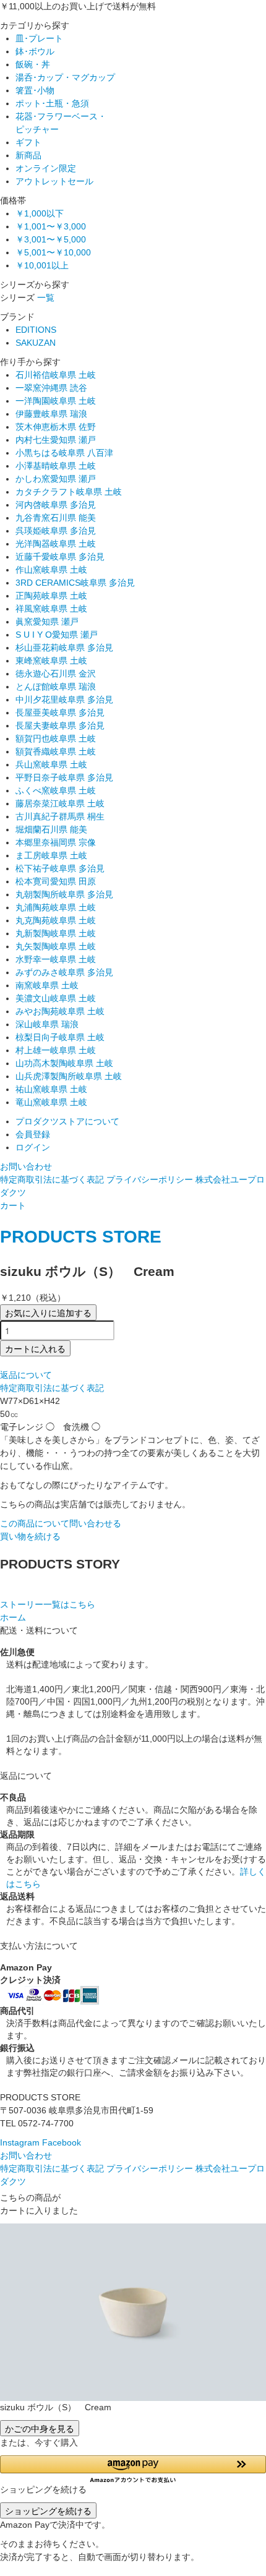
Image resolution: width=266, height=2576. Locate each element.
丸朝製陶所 (64, 894)
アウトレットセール (54, 181)
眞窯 (47, 622)
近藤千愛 (60, 557)
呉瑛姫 (56, 531)
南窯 (47, 985)
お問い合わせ (26, 1166)
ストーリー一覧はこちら (48, 1604)
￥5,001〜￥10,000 (53, 252)
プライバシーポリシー (150, 1179)
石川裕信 (56, 375)
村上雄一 (56, 1050)
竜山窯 (51, 1102)
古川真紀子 (60, 816)
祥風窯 (51, 609)
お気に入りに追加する (48, 1312)
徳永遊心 (56, 674)
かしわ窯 (56, 479)
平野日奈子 (64, 777)
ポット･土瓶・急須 (52, 103)
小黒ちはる (64, 453)
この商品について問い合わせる (61, 1523)
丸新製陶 (56, 933)
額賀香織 (56, 751)
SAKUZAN (36, 343)
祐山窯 (51, 1089)
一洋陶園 (56, 401)
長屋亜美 (60, 712)
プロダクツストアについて (67, 1121)
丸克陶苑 (56, 920)
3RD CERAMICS (75, 583)
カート (13, 1205)
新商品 (28, 155)
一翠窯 (51, 388)
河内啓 (56, 505)
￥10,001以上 (42, 265)
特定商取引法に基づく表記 (52, 1179)
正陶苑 (51, 596)
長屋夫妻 (60, 725)
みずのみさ (64, 972)
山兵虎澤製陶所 (69, 1076)
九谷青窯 (56, 518)
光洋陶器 (56, 544)
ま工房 (51, 855)
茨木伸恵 (56, 427)
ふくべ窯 (56, 790)
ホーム (13, 1617)
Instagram (20, 2142)
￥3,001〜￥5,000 (51, 239)
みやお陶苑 (60, 1011)
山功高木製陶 (64, 1063)
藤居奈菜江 (60, 803)
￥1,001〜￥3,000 (51, 226)
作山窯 (51, 570)
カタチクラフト (69, 492)
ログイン (33, 1147)
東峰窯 (51, 661)
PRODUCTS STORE (81, 1237)
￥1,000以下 (40, 213)
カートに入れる (35, 1348)
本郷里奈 (56, 842)
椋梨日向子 (60, 1037)
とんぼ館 (56, 687)
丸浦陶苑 (56, 907)
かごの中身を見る (40, 2428)
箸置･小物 (35, 90)
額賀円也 (56, 738)
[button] (133, 2469)
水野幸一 (56, 959)
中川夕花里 (64, 700)
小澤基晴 (56, 466)
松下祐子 (60, 868)
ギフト (28, 142)
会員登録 (33, 1134)
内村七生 (56, 440)
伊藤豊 (51, 414)
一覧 (46, 297)
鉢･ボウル (35, 51)
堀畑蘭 (51, 829)
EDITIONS (36, 330)
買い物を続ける (30, 1536)
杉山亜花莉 (64, 648)
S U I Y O (57, 635)
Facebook (62, 2142)
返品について (26, 1375)
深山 (47, 1024)
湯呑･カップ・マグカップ (65, 77)
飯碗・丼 (33, 64)
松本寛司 (56, 881)
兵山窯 (51, 764)
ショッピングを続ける (48, 2510)
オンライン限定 (46, 168)
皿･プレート (39, 38)
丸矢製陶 (56, 946)
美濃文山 (56, 998)
